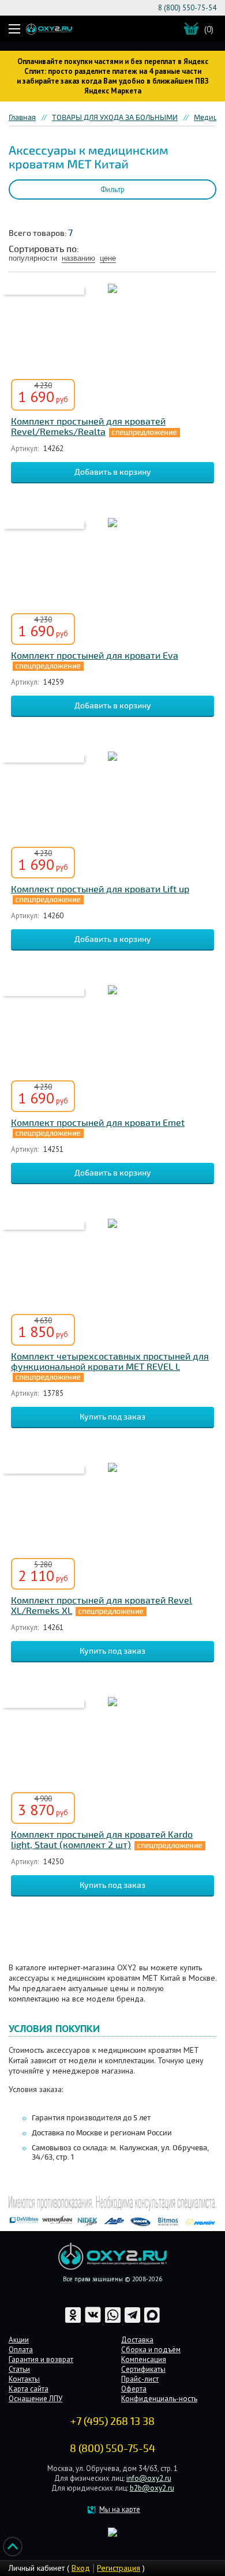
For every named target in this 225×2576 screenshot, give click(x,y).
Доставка (137, 2340)
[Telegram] (133, 2321)
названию (78, 258)
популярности (33, 258)
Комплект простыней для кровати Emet (98, 1123)
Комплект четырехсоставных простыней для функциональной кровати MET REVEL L (110, 1362)
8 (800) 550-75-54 (187, 8)
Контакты (24, 2379)
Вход (81, 2568)
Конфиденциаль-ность (159, 2399)
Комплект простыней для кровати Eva (95, 656)
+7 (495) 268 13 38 (112, 2421)
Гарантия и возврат (41, 2359)
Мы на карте (120, 2509)
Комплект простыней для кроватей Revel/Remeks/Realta (88, 427)
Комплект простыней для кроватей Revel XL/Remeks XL (102, 1606)
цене (108, 258)
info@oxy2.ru (149, 2478)
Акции (19, 2340)
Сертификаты (143, 2369)
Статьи (19, 2369)
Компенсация (144, 2359)
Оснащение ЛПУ (35, 2399)
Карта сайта (29, 2389)
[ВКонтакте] (94, 2321)
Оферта (134, 2389)
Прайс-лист (140, 2379)
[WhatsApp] (114, 2321)
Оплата (21, 2350)
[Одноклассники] (74, 2321)
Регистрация (119, 2568)
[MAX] (152, 2321)
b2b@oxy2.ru (152, 2488)
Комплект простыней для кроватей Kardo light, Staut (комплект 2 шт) (102, 1840)
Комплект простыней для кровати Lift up (100, 889)
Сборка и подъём (151, 2350)
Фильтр (112, 189)
